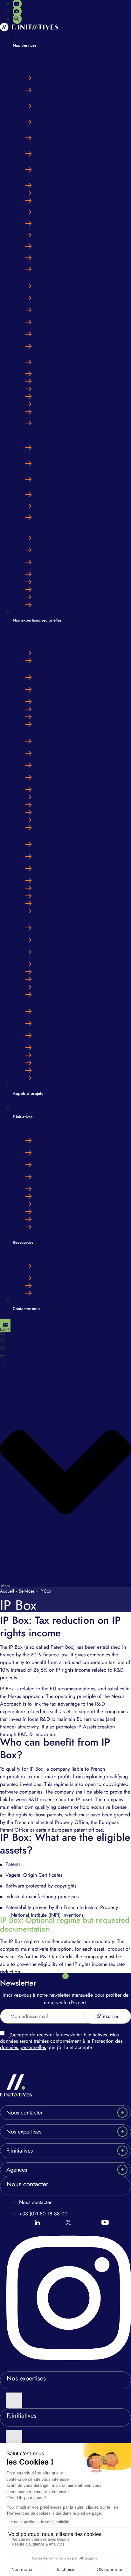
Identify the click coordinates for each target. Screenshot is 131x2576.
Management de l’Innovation (66, 286)
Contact (6, 1329)
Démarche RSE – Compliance (69, 1189)
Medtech (45, 868)
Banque (44, 677)
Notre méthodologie (58, 1152)
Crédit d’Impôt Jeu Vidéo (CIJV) (70, 185)
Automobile (49, 741)
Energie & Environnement (63, 928)
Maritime (45, 777)
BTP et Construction (57, 952)
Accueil (7, 1591)
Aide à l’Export (52, 322)
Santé (22, 836)
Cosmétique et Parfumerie (64, 880)
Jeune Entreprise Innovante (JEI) (69, 334)
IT (15, 1003)
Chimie (44, 940)
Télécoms (46, 1035)
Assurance (47, 689)
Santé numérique (54, 856)
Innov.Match (49, 298)
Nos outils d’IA (52, 1165)
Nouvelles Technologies (61, 1011)
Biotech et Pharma (56, 844)
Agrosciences (34, 644)
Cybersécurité (51, 1023)
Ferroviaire (48, 753)
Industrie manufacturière (62, 964)
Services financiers (43, 669)
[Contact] (5, 1325)
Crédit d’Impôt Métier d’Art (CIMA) (73, 346)
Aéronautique (51, 765)
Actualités (47, 1266)
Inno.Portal (48, 562)
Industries (28, 919)
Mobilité (26, 732)
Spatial (44, 789)
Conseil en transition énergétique (71, 463)
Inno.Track (47, 538)
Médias (44, 1278)
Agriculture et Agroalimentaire (69, 653)
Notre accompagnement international (76, 1177)
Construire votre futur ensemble (69, 1140)
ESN (41, 1047)
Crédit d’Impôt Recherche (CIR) (70, 90)
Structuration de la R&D (62, 310)
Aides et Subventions (59, 78)
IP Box (43, 153)
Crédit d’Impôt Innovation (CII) (69, 122)
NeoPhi (44, 574)
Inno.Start (46, 550)
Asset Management (56, 701)
